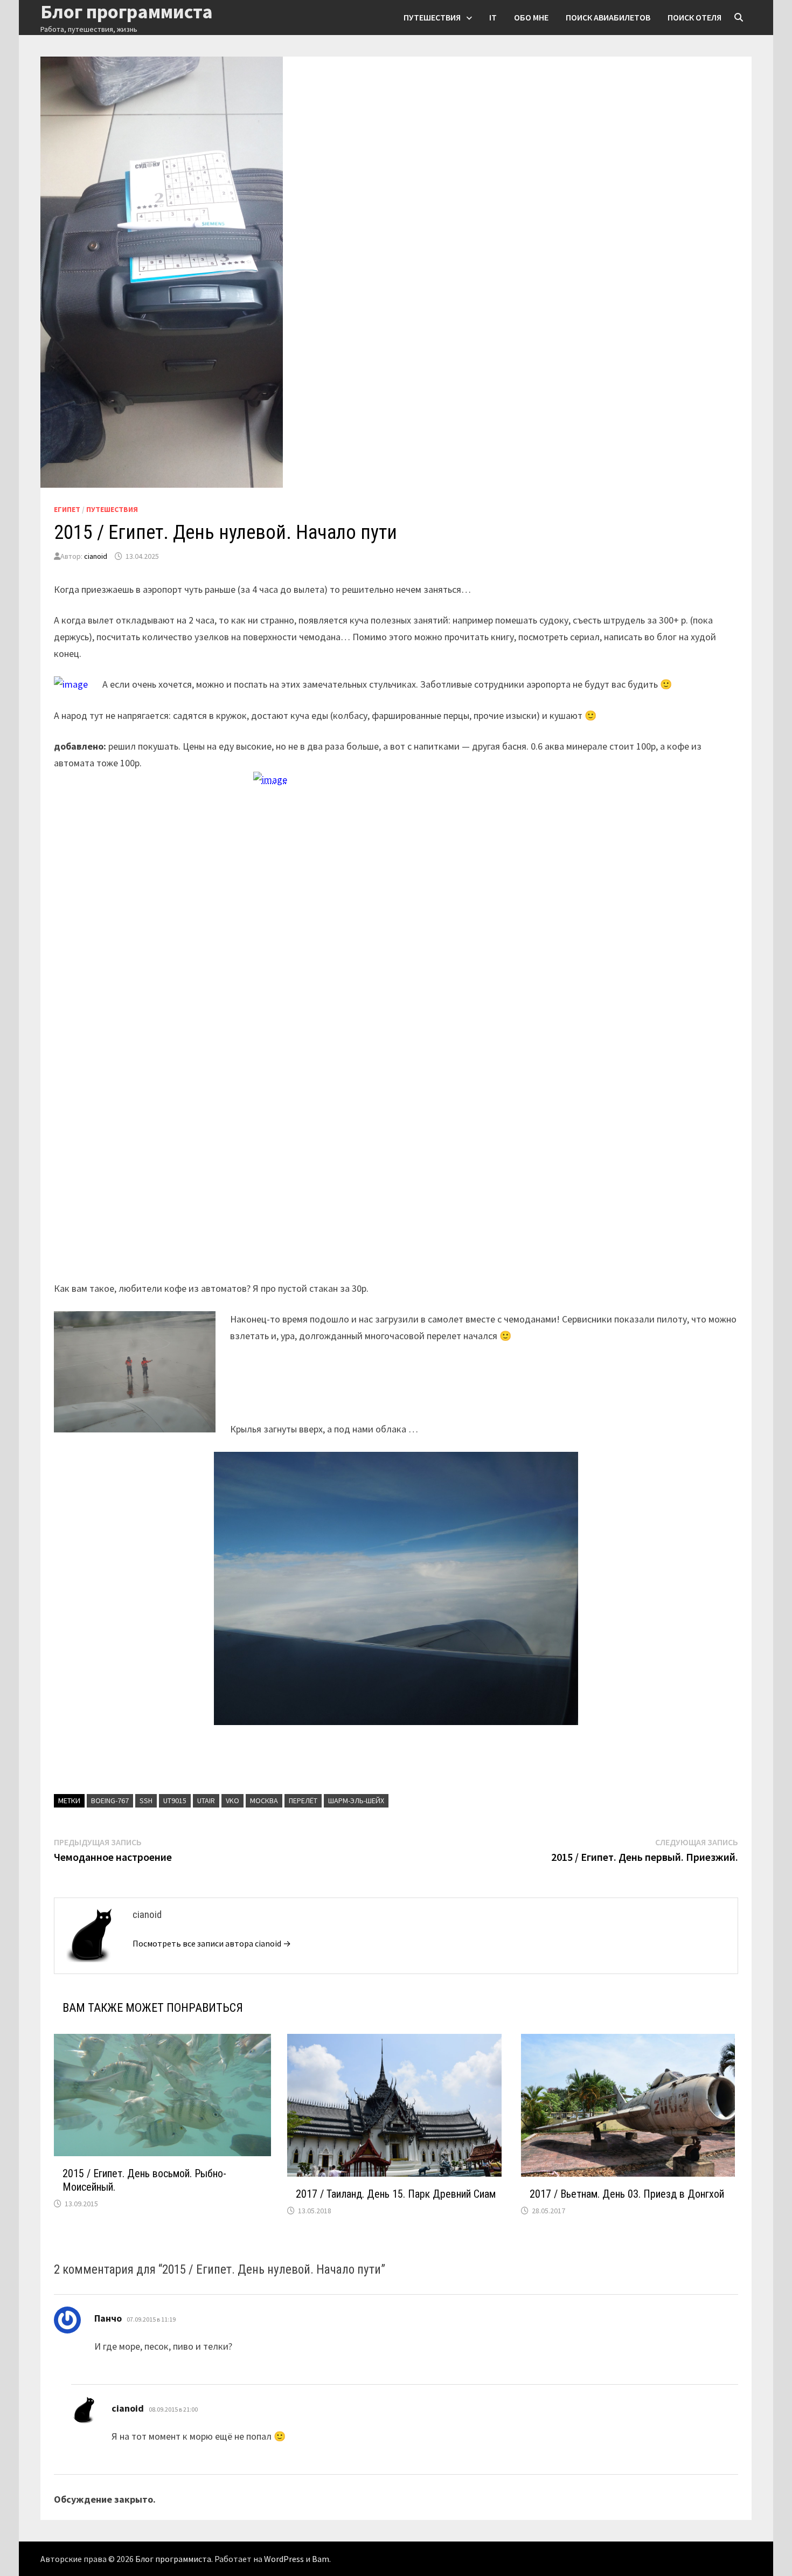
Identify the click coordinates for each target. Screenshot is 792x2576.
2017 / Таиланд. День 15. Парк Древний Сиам (396, 2194)
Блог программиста (173, 2559)
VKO (232, 1801)
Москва (264, 1801)
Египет (67, 509)
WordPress (284, 2559)
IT (493, 17)
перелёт (303, 1801)
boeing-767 (110, 1801)
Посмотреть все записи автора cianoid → (212, 1943)
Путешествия (432, 17)
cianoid (96, 556)
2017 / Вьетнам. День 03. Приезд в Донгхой (627, 2194)
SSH (146, 1801)
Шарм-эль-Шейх (356, 1801)
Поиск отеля (694, 17)
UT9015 (175, 1801)
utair (206, 1801)
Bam (321, 2559)
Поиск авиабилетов (608, 17)
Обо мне (531, 17)
